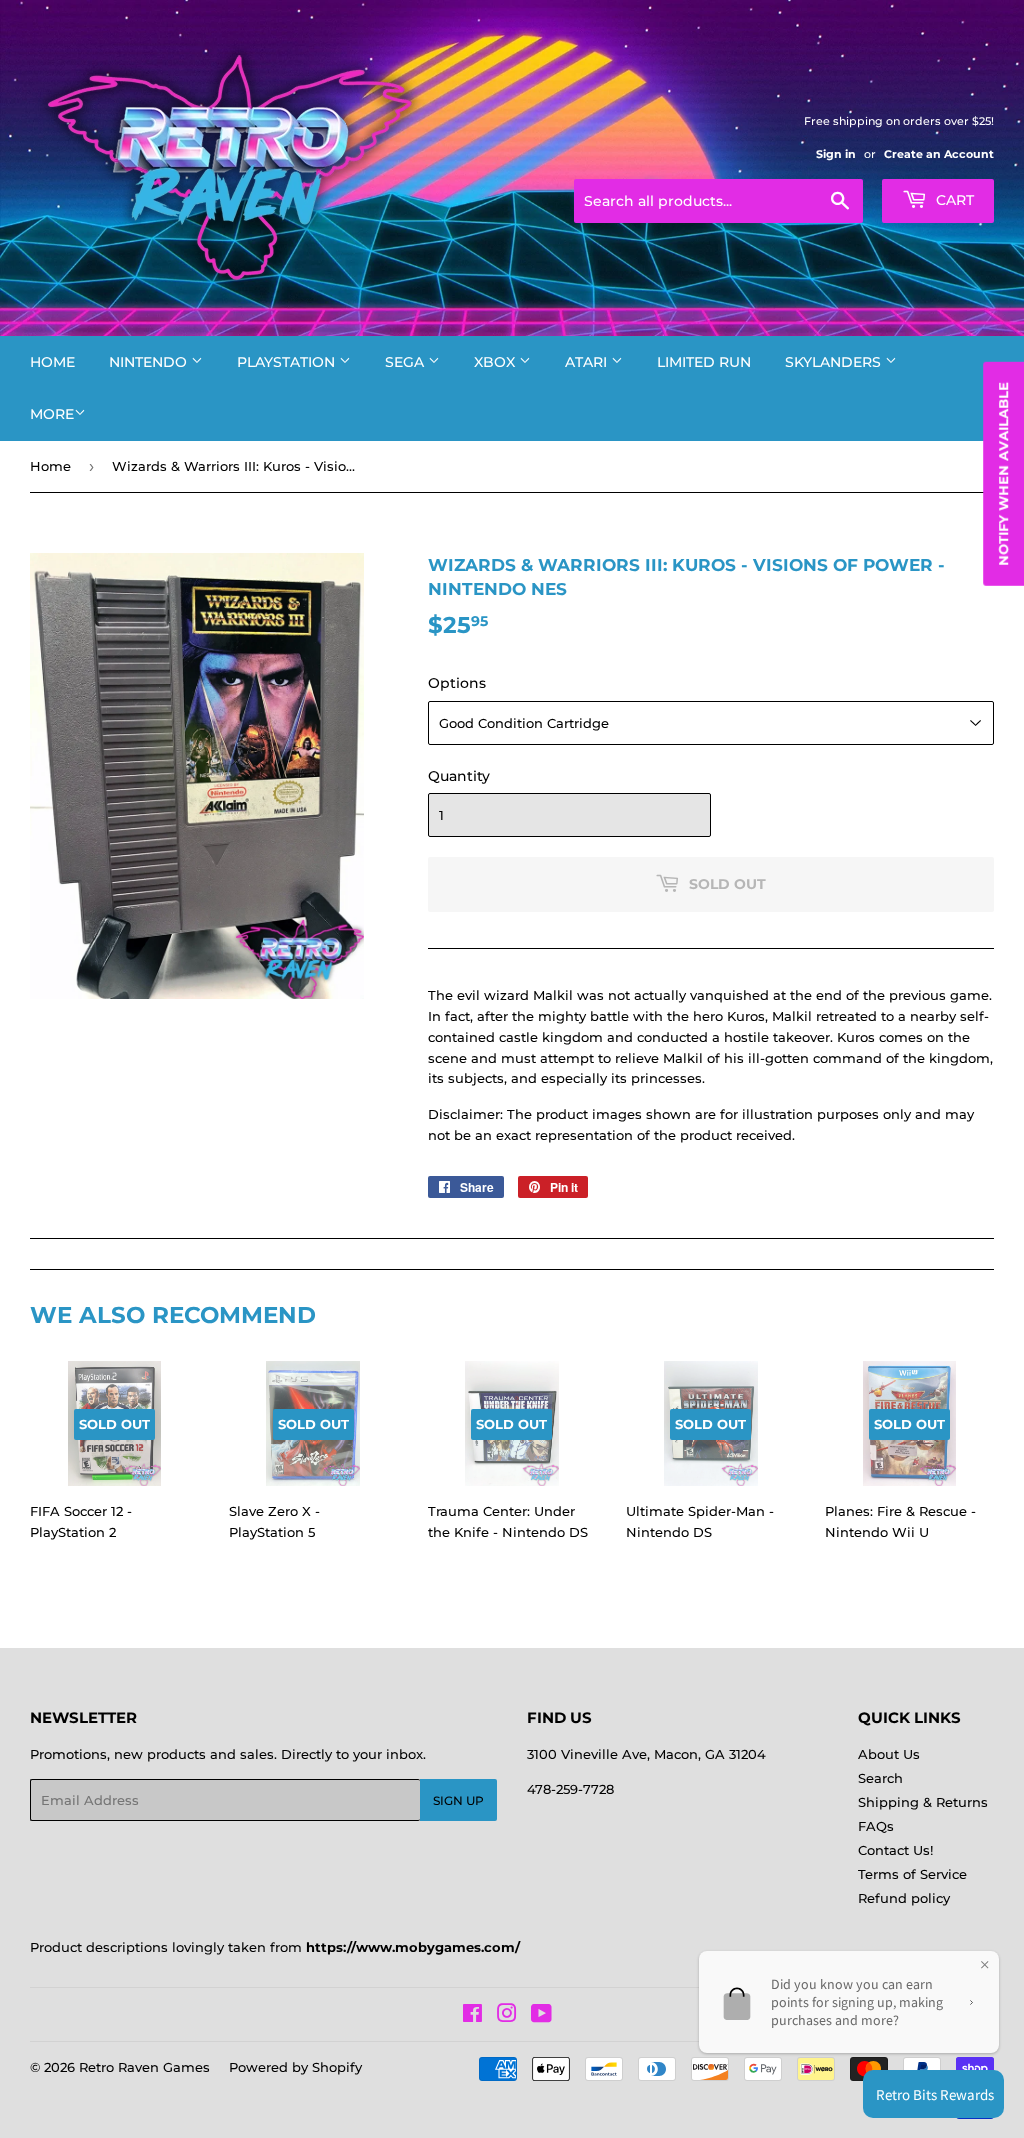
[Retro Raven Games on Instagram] (507, 2016)
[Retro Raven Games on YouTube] (541, 2016)
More (52, 414)
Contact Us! (895, 1850)
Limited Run (704, 362)
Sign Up (458, 1800)
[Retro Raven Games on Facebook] (472, 2016)
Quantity (459, 776)
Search (880, 1778)
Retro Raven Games (144, 2067)
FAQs (876, 1826)
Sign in (836, 154)
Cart (953, 200)
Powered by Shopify (295, 2067)
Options (457, 683)
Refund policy (904, 1898)
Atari (588, 362)
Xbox (496, 362)
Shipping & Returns (923, 1802)
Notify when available (1003, 473)
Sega (406, 362)
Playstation (288, 362)
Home (52, 362)
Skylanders (835, 362)
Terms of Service (912, 1874)
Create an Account (939, 154)
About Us (889, 1754)
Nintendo (150, 362)
